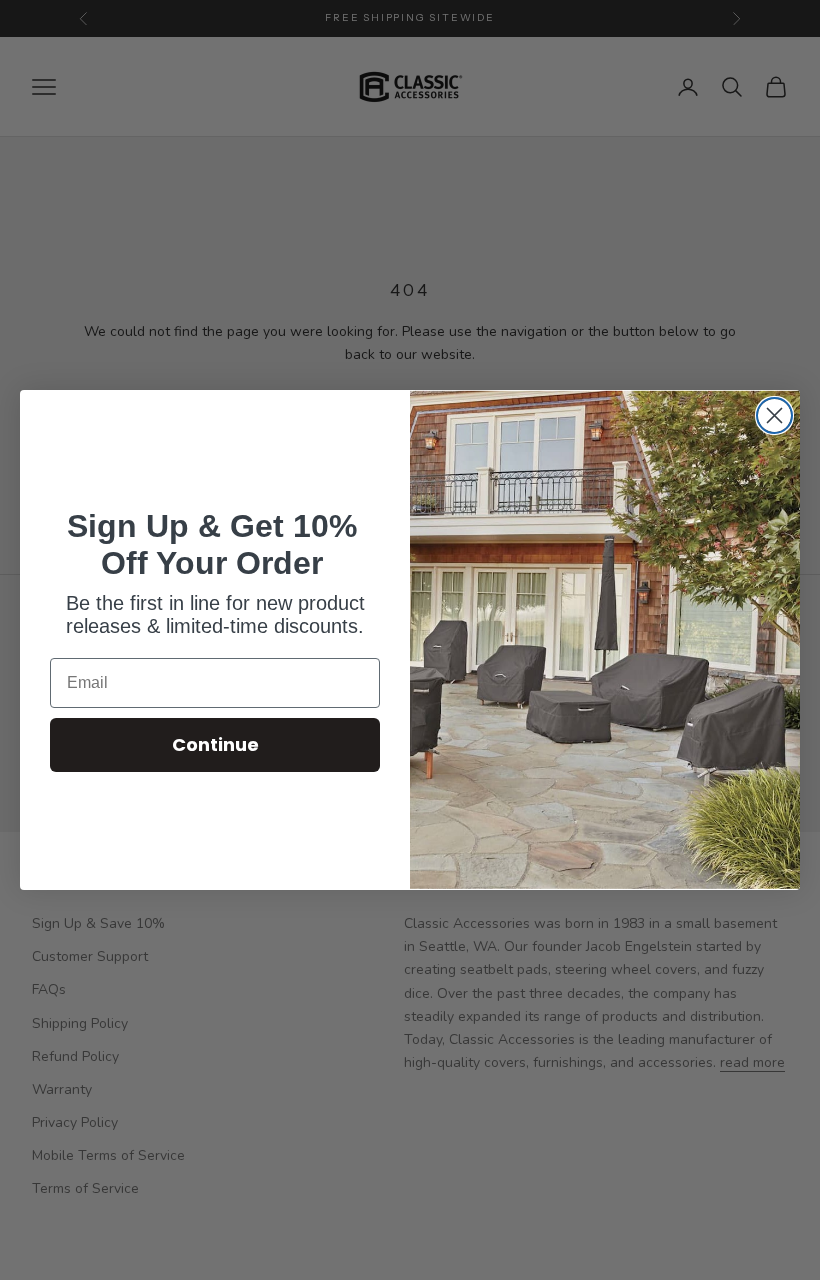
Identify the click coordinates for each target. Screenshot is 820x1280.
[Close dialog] (774, 415)
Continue (215, 744)
